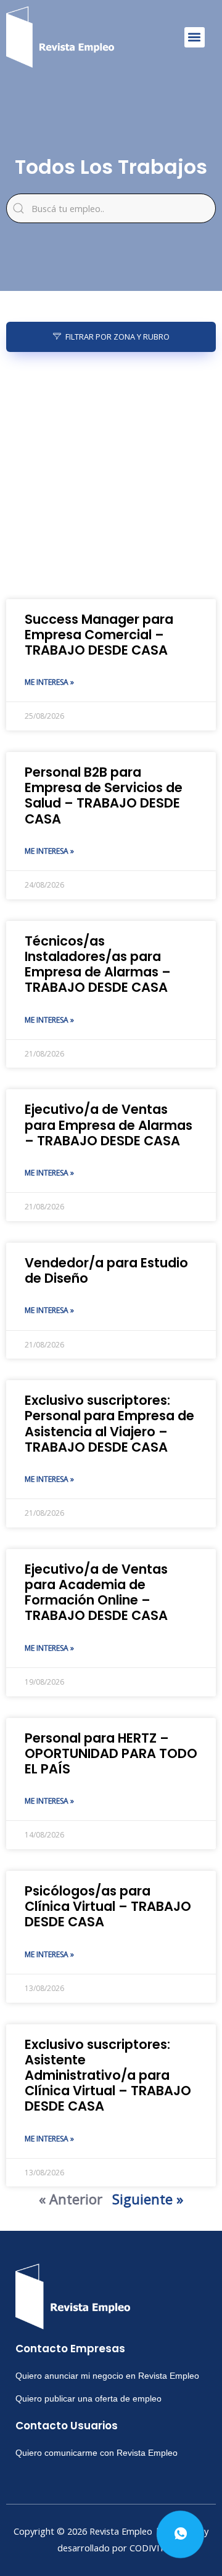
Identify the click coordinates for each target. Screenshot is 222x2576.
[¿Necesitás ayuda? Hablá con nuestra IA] (180, 2534)
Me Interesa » (49, 682)
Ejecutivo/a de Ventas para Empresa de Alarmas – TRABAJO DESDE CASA (109, 1125)
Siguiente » (148, 2199)
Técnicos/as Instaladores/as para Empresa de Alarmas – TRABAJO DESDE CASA (98, 964)
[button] (195, 37)
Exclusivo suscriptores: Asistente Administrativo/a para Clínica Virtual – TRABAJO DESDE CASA (108, 2075)
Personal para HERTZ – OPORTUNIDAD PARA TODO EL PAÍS (111, 1753)
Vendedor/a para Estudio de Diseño (106, 1270)
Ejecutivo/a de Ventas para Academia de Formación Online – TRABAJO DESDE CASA (96, 1593)
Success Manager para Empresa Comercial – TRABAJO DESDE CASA (99, 635)
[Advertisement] (111, 476)
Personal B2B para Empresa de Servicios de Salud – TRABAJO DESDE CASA (104, 795)
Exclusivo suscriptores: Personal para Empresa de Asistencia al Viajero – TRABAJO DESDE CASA (109, 1424)
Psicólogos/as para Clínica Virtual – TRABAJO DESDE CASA (108, 1906)
